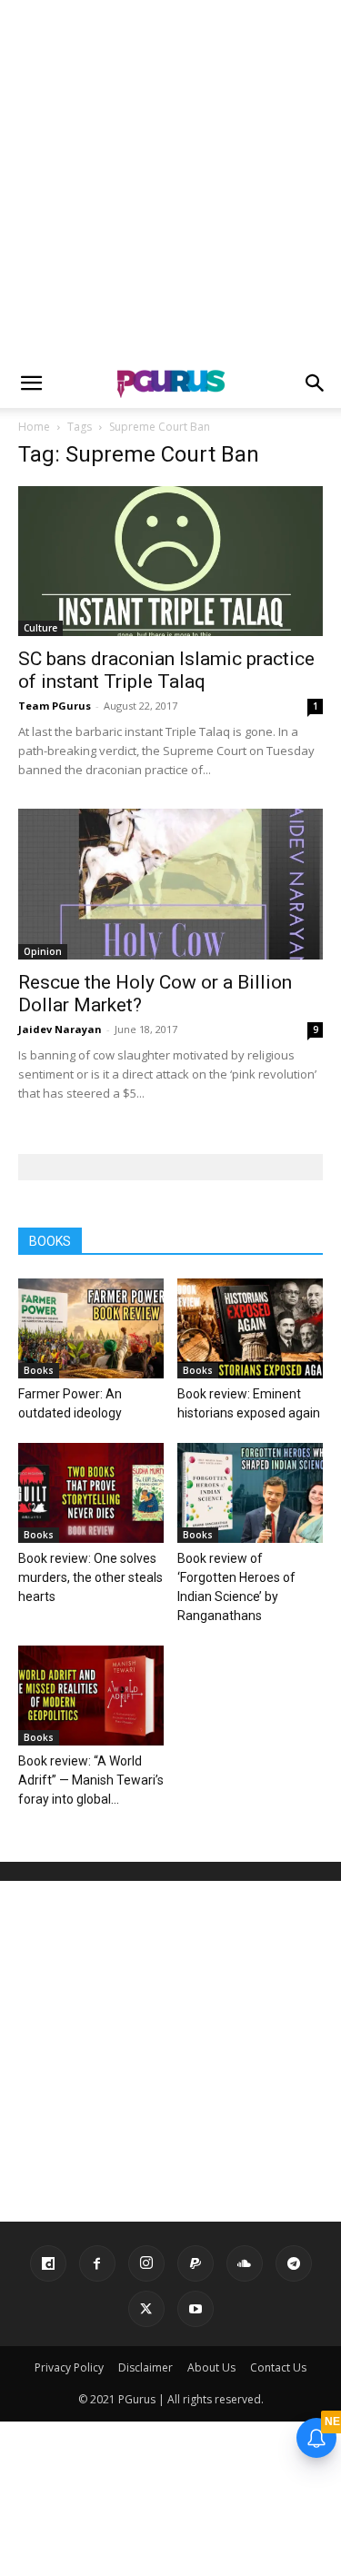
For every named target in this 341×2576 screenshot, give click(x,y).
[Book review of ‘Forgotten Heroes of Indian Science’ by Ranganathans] (250, 1493)
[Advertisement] (170, 179)
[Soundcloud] (245, 2263)
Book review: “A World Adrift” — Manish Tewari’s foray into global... (91, 1780)
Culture (40, 628)
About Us (211, 2367)
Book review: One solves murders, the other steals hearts (90, 1577)
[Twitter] (146, 2309)
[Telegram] (294, 2263)
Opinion (43, 951)
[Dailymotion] (48, 2263)
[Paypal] (196, 2263)
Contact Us (278, 2367)
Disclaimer (145, 2367)
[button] (31, 383)
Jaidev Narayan (60, 1029)
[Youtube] (196, 2309)
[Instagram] (146, 2263)
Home (34, 427)
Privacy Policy (69, 2367)
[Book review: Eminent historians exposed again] (250, 1328)
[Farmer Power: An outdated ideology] (91, 1328)
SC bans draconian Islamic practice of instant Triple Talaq (166, 670)
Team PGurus (55, 706)
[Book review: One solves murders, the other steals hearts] (91, 1493)
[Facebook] (97, 2263)
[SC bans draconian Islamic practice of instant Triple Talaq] (170, 561)
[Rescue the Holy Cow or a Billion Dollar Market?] (170, 884)
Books (39, 1370)
